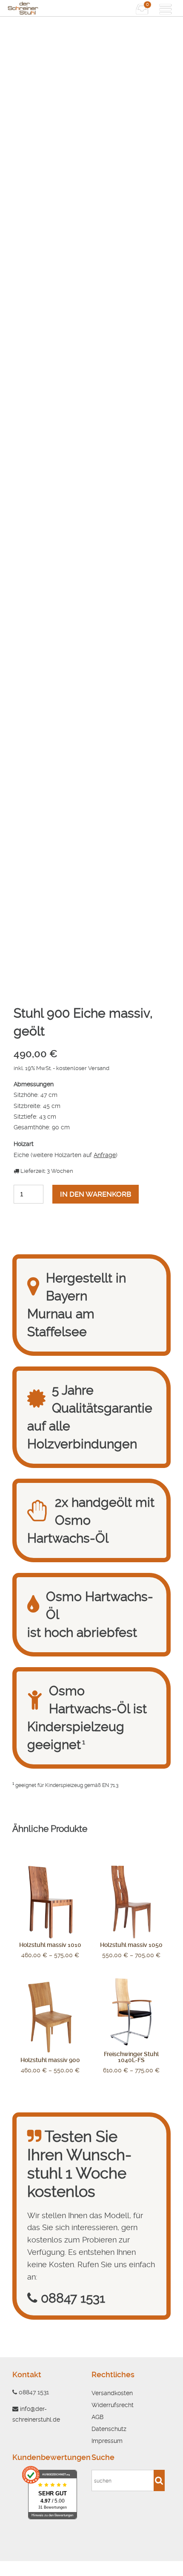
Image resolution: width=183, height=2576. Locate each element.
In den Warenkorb (96, 1194)
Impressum (107, 2441)
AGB (97, 2417)
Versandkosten (112, 2393)
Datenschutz (109, 2429)
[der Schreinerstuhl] (49, 8)
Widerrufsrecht (113, 2405)
